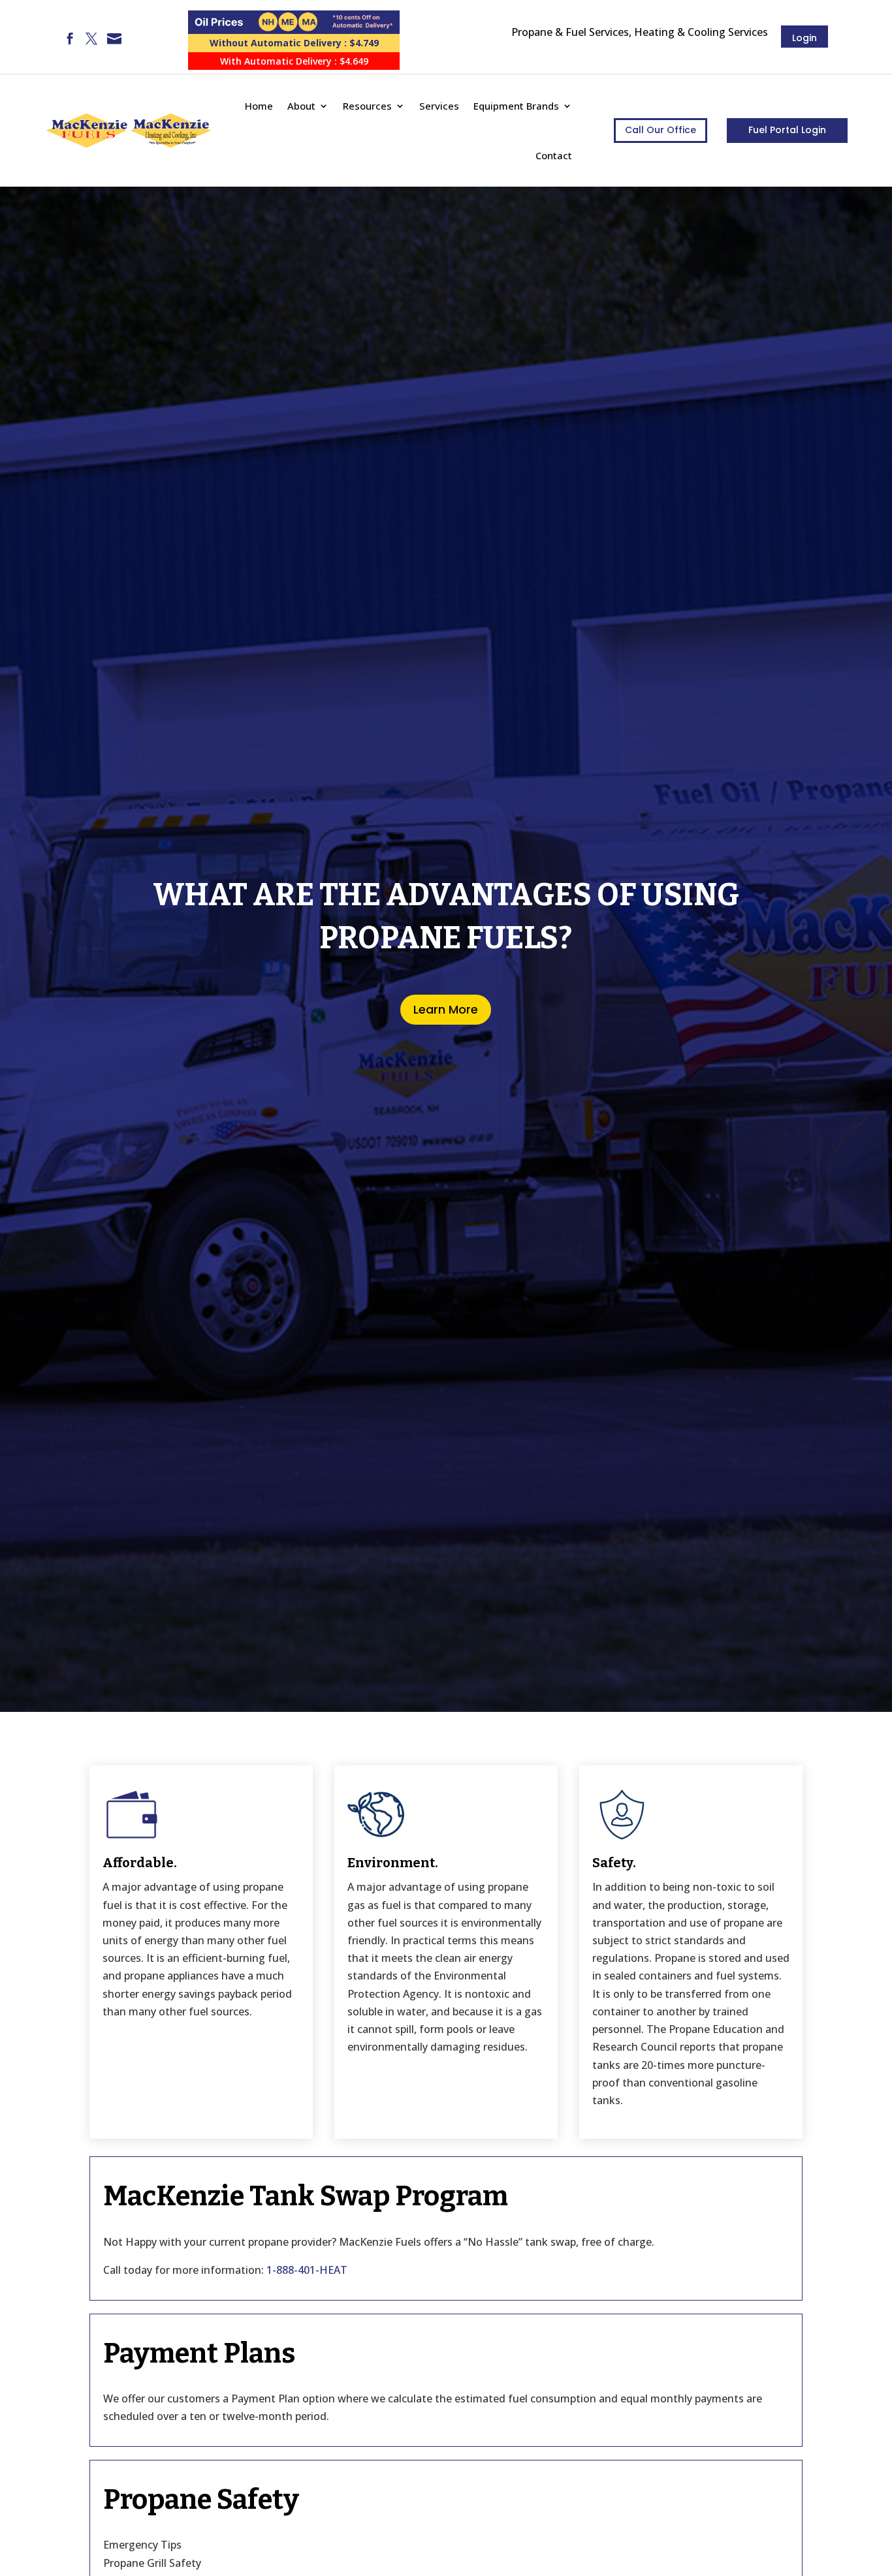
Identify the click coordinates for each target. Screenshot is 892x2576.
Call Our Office (661, 130)
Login (804, 38)
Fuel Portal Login (787, 130)
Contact (554, 155)
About (301, 106)
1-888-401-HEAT (307, 2270)
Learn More (446, 1009)
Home (259, 106)
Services (439, 106)
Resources (367, 106)
